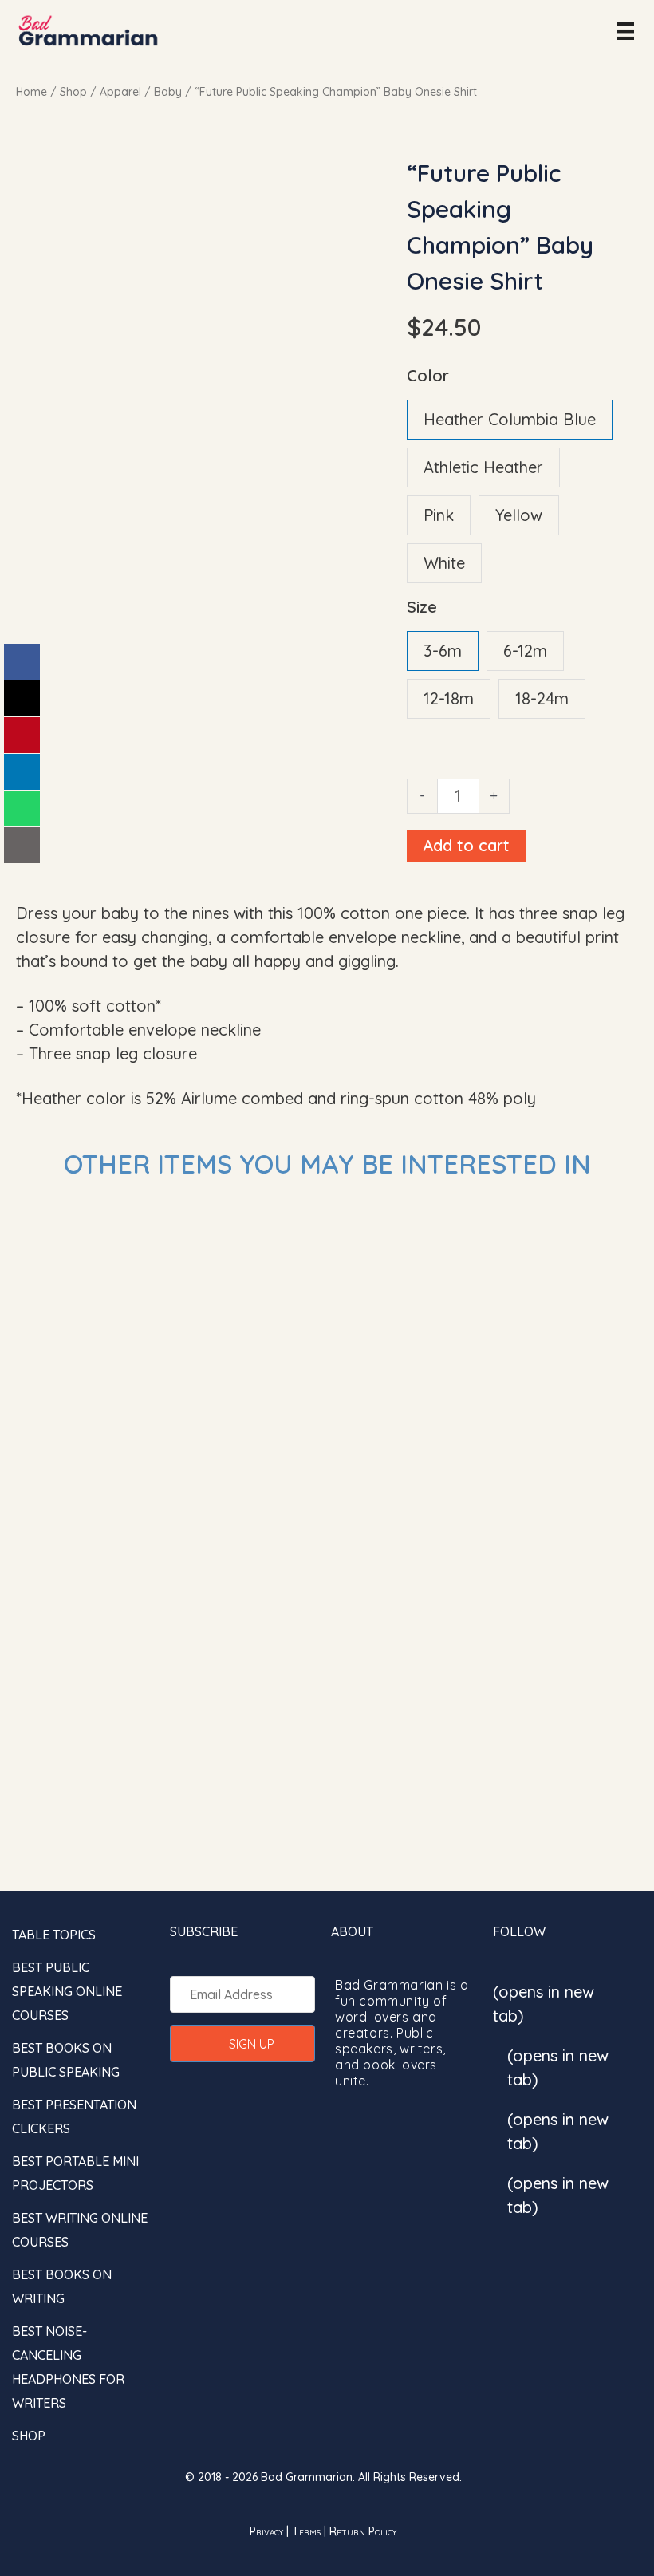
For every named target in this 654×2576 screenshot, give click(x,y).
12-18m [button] (449, 698)
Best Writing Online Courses (80, 2230)
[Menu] (625, 30)
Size (422, 607)
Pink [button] (439, 515)
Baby (168, 92)
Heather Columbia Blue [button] (510, 419)
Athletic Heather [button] (483, 467)
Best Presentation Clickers (74, 2116)
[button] (243, 2043)
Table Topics (54, 1935)
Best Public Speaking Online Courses (67, 1991)
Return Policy (363, 2531)
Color (428, 375)
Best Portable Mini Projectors (75, 2173)
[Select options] (303, 1225)
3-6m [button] (443, 651)
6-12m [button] (525, 651)
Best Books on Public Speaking (66, 2060)
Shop (73, 92)
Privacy (266, 2531)
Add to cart (466, 845)
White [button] (444, 563)
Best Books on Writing (62, 2286)
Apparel (120, 92)
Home (32, 92)
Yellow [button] (519, 515)
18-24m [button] (542, 698)
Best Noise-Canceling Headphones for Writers (68, 2367)
